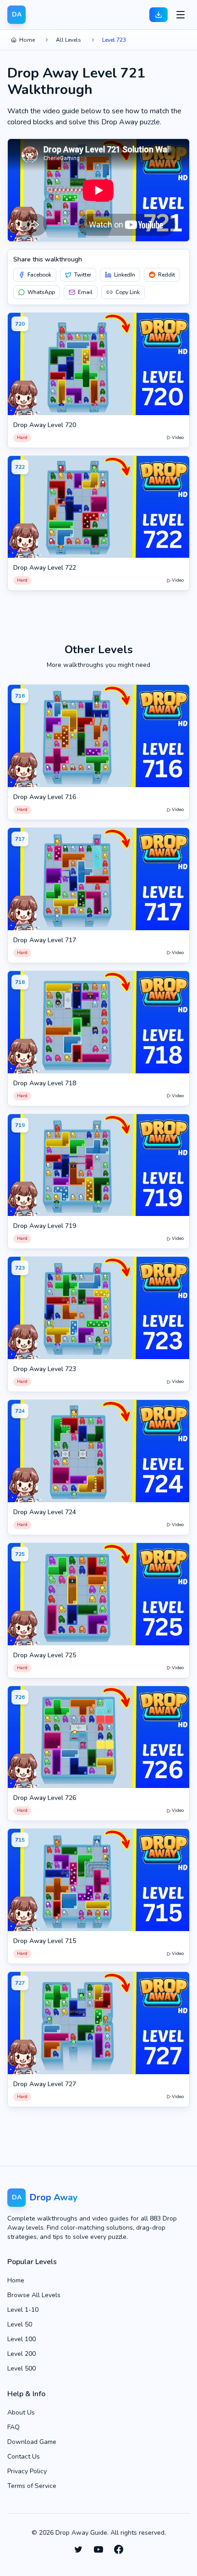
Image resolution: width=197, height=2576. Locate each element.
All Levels (68, 40)
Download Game (32, 2442)
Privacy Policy (27, 2471)
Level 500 (22, 2368)
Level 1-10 (23, 2310)
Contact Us (24, 2457)
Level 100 (22, 2339)
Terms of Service (32, 2486)
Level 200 (22, 2354)
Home (27, 40)
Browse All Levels (34, 2295)
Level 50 (20, 2324)
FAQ (14, 2427)
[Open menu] (181, 15)
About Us (21, 2412)
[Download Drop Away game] (159, 15)
